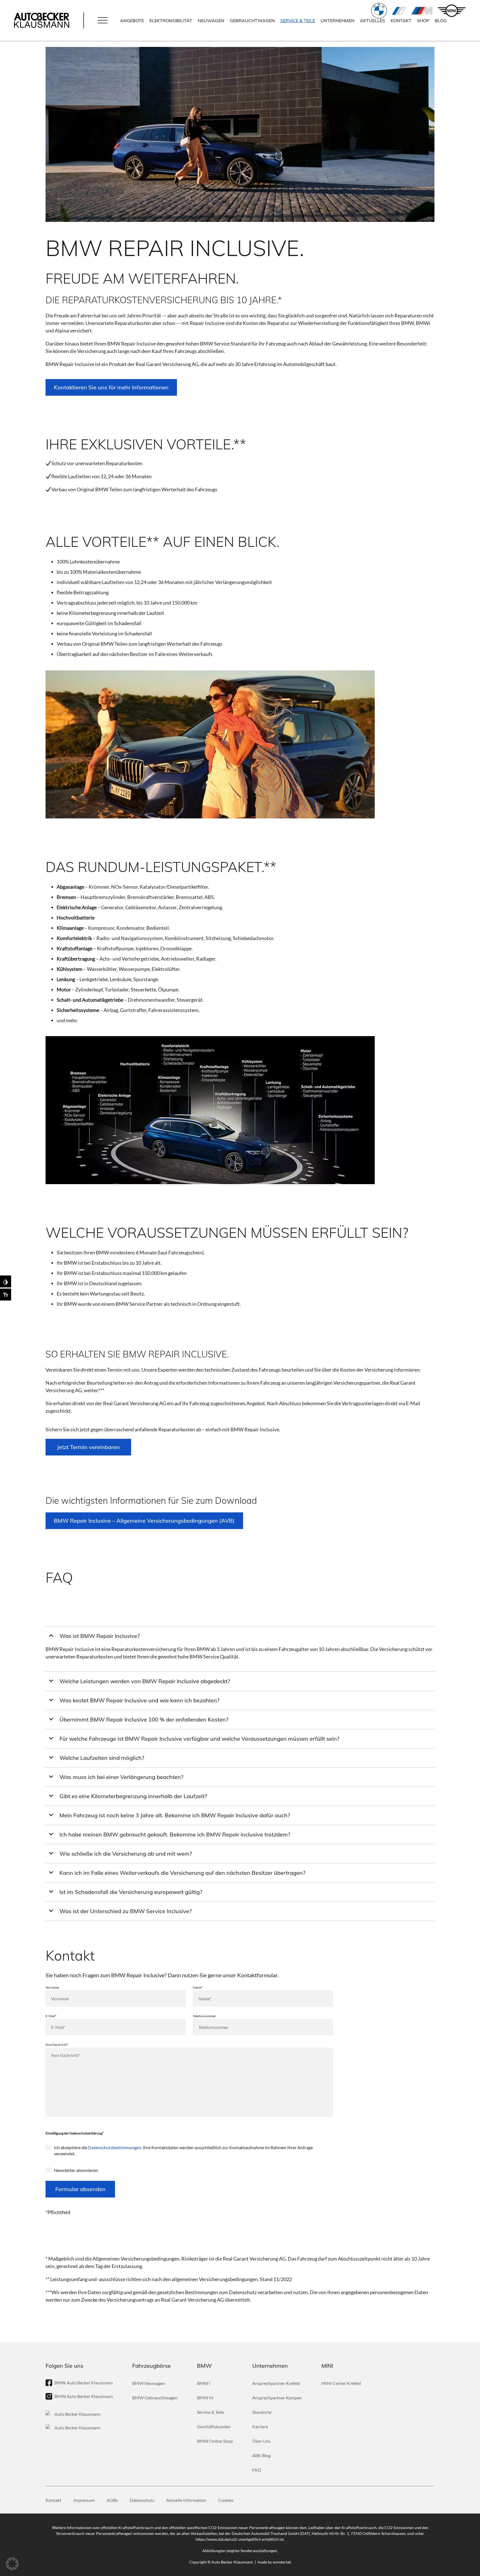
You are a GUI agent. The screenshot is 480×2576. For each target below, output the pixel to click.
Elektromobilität (171, 21)
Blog (441, 21)
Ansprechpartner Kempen (277, 2398)
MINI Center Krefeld (341, 2383)
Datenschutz (142, 2500)
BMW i (399, 11)
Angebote (132, 21)
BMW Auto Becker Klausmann (84, 2383)
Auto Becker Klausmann (77, 2414)
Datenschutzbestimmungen (115, 2147)
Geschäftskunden (214, 2426)
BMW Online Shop (215, 2441)
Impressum (84, 2500)
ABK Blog (261, 2455)
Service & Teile (298, 21)
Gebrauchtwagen (252, 21)
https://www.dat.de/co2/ (217, 2539)
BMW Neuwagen (149, 2383)
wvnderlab (282, 2562)
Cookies (226, 2500)
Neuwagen (211, 21)
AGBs (112, 2500)
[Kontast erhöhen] (6, 1281)
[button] (103, 21)
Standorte (262, 2412)
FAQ (257, 2470)
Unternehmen (337, 21)
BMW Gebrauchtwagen (155, 2398)
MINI (452, 11)
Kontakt (401, 21)
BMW (379, 11)
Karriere (260, 2426)
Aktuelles (372, 21)
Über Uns (261, 2441)
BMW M (422, 11)
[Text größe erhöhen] (6, 1295)
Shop (423, 21)
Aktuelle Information (186, 2500)
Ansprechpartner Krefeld (276, 2383)
